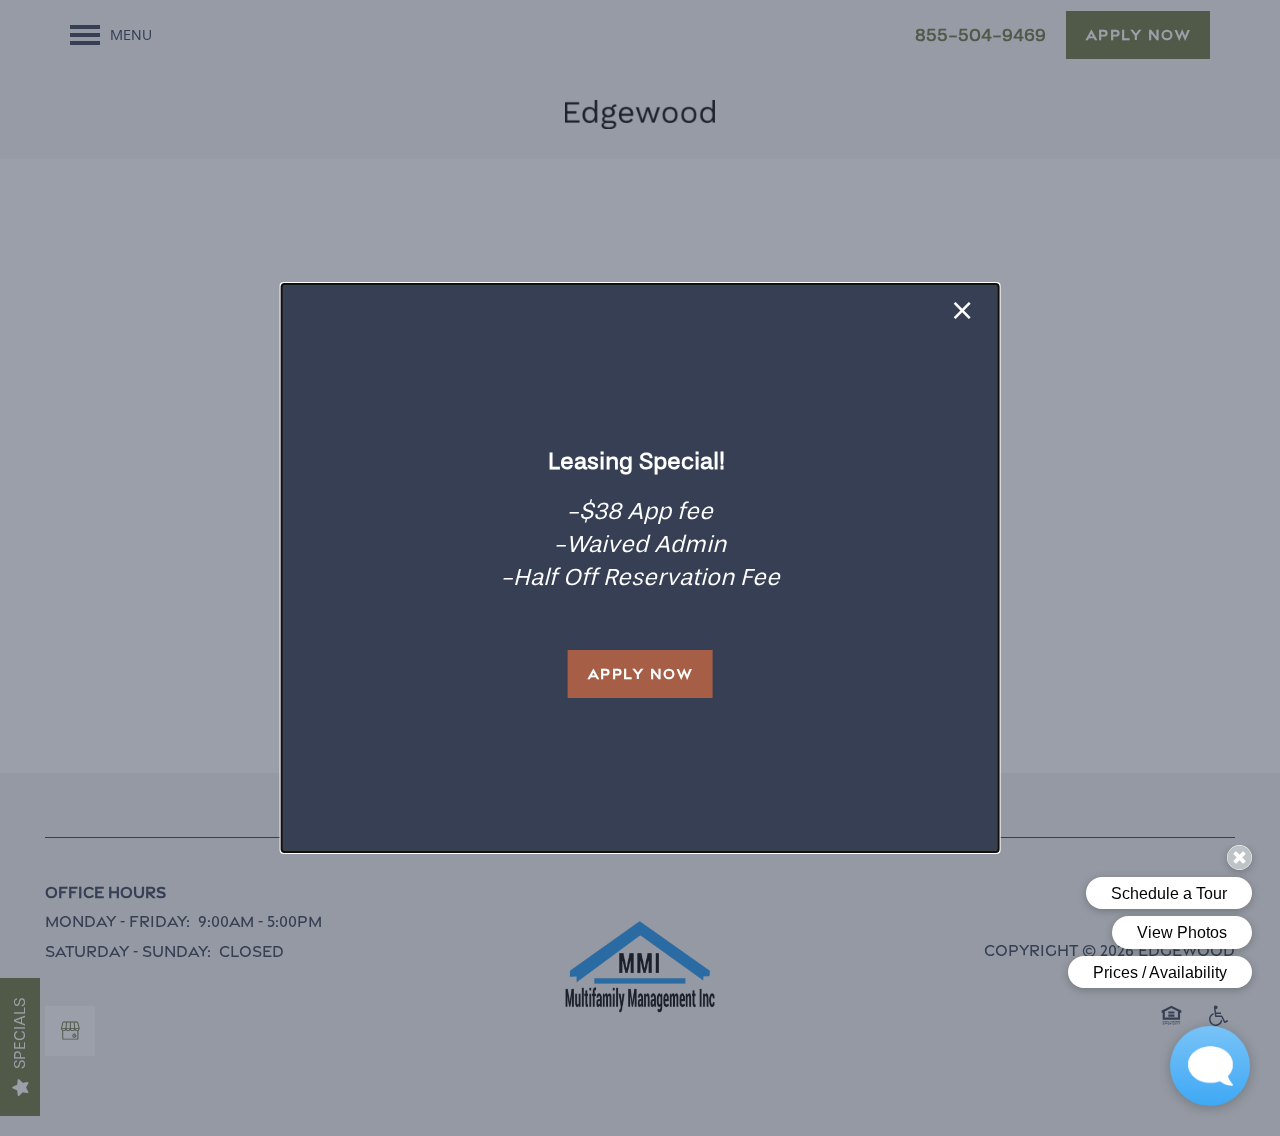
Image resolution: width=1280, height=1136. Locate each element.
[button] (640, 674)
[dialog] (640, 568)
